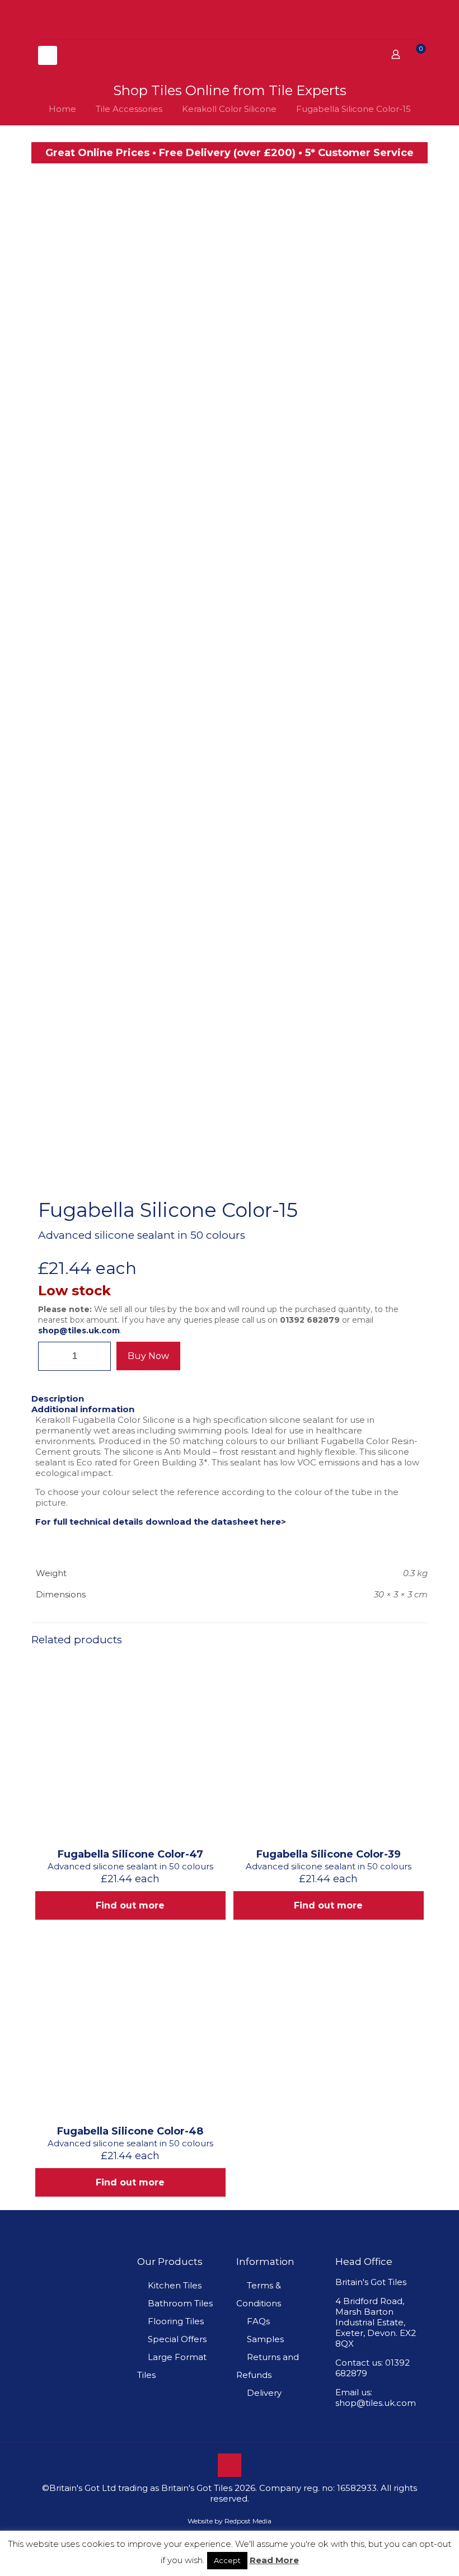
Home (62, 109)
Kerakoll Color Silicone (229, 109)
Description (58, 1399)
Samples (265, 2339)
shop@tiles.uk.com (79, 1331)
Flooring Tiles (176, 2321)
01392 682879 (310, 1320)
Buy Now (148, 1356)
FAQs (258, 2321)
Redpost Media (248, 2521)
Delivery (264, 2393)
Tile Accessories (129, 109)
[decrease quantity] (51, 1356)
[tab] (230, 1399)
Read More (274, 2560)
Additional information (83, 1409)
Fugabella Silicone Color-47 (130, 1854)
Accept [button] (227, 2560)
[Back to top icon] (230, 2465)
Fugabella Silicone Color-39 (329, 1854)
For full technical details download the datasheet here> (161, 1522)
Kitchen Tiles (175, 2285)
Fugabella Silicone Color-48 (130, 2131)
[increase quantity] (98, 1356)
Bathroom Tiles (180, 2303)
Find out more (130, 1905)
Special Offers (177, 2339)
